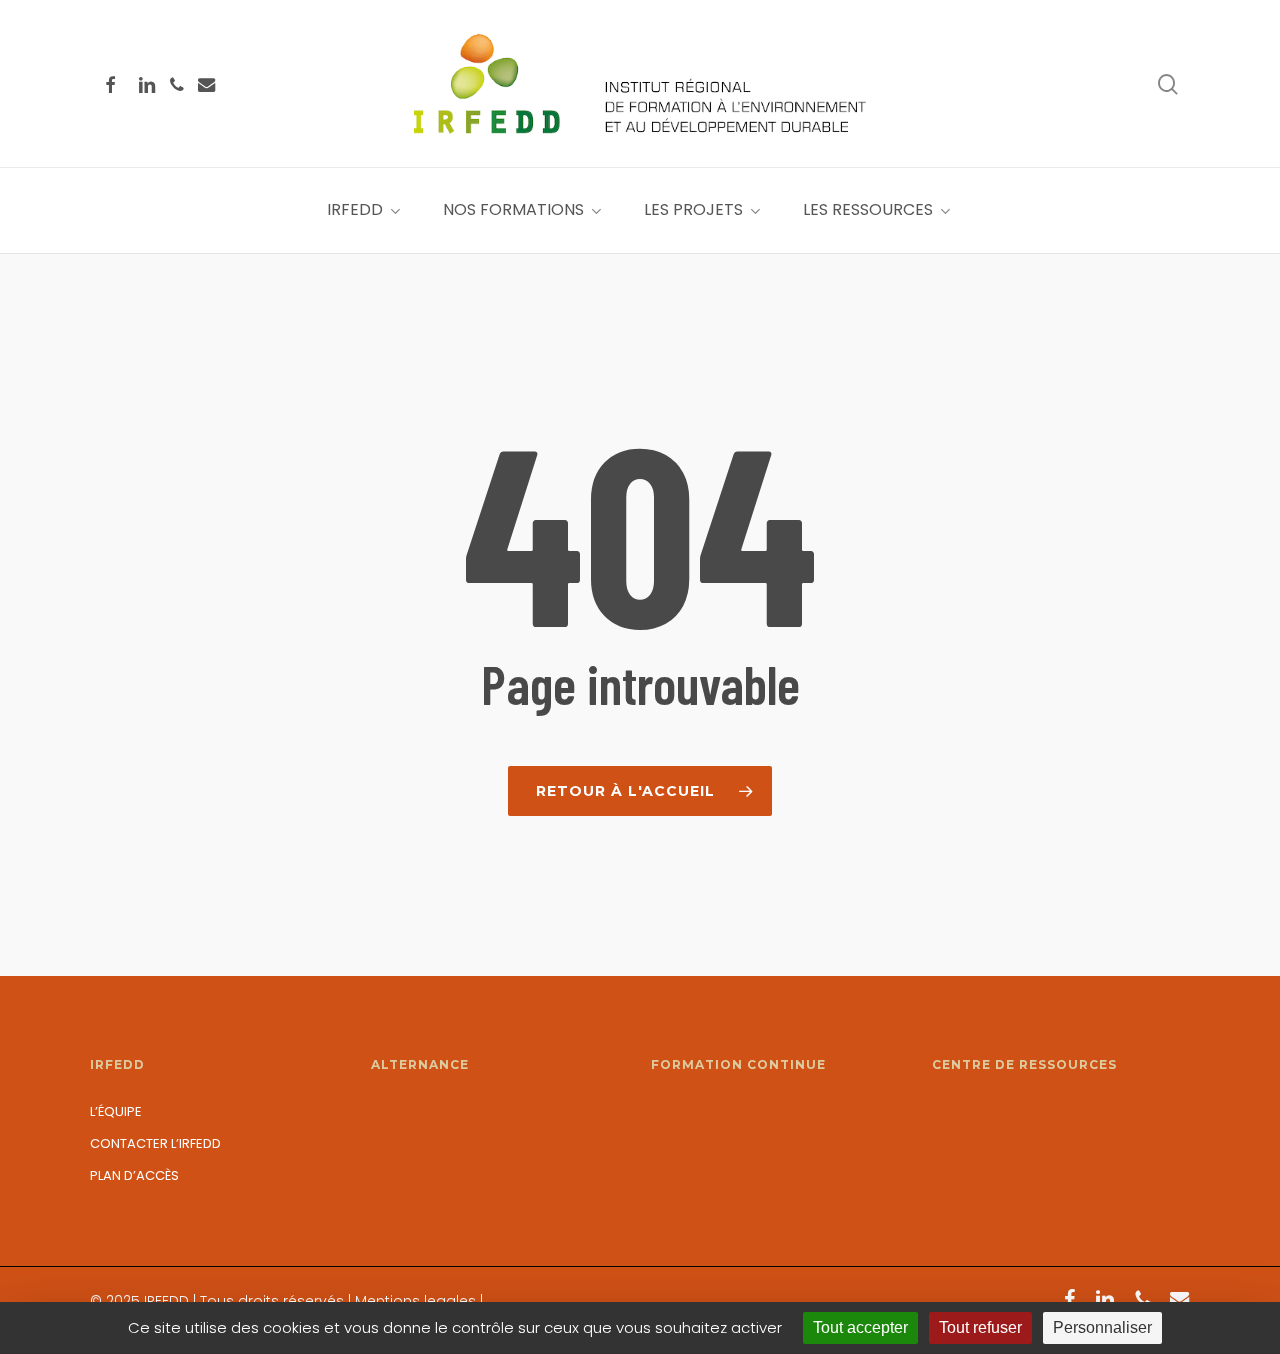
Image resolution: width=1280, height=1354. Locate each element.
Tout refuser (980, 1327)
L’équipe (116, 1111)
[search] (1168, 84)
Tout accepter (860, 1327)
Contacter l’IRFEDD (155, 1143)
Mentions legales (415, 1301)
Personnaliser (1102, 1327)
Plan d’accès (134, 1175)
